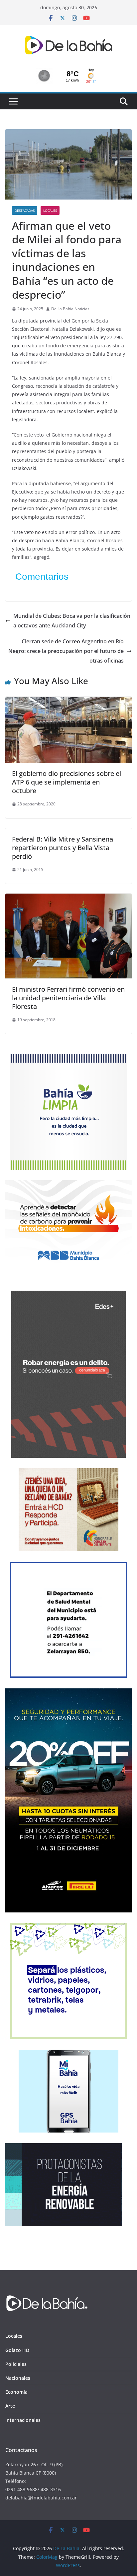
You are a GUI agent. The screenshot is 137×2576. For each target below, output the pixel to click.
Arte (10, 2406)
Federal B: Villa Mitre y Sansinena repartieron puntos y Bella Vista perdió (63, 848)
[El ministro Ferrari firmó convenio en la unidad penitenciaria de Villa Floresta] (68, 898)
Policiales (16, 2364)
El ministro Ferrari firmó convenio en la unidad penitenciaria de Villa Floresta (68, 998)
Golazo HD (17, 2350)
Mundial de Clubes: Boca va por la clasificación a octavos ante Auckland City (72, 621)
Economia (16, 2392)
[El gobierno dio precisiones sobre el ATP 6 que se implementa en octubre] (68, 701)
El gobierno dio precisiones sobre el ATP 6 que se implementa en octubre (67, 782)
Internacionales (23, 2420)
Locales (50, 210)
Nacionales (18, 2378)
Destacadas (25, 210)
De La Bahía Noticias (70, 309)
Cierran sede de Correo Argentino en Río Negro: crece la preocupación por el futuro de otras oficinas (66, 651)
